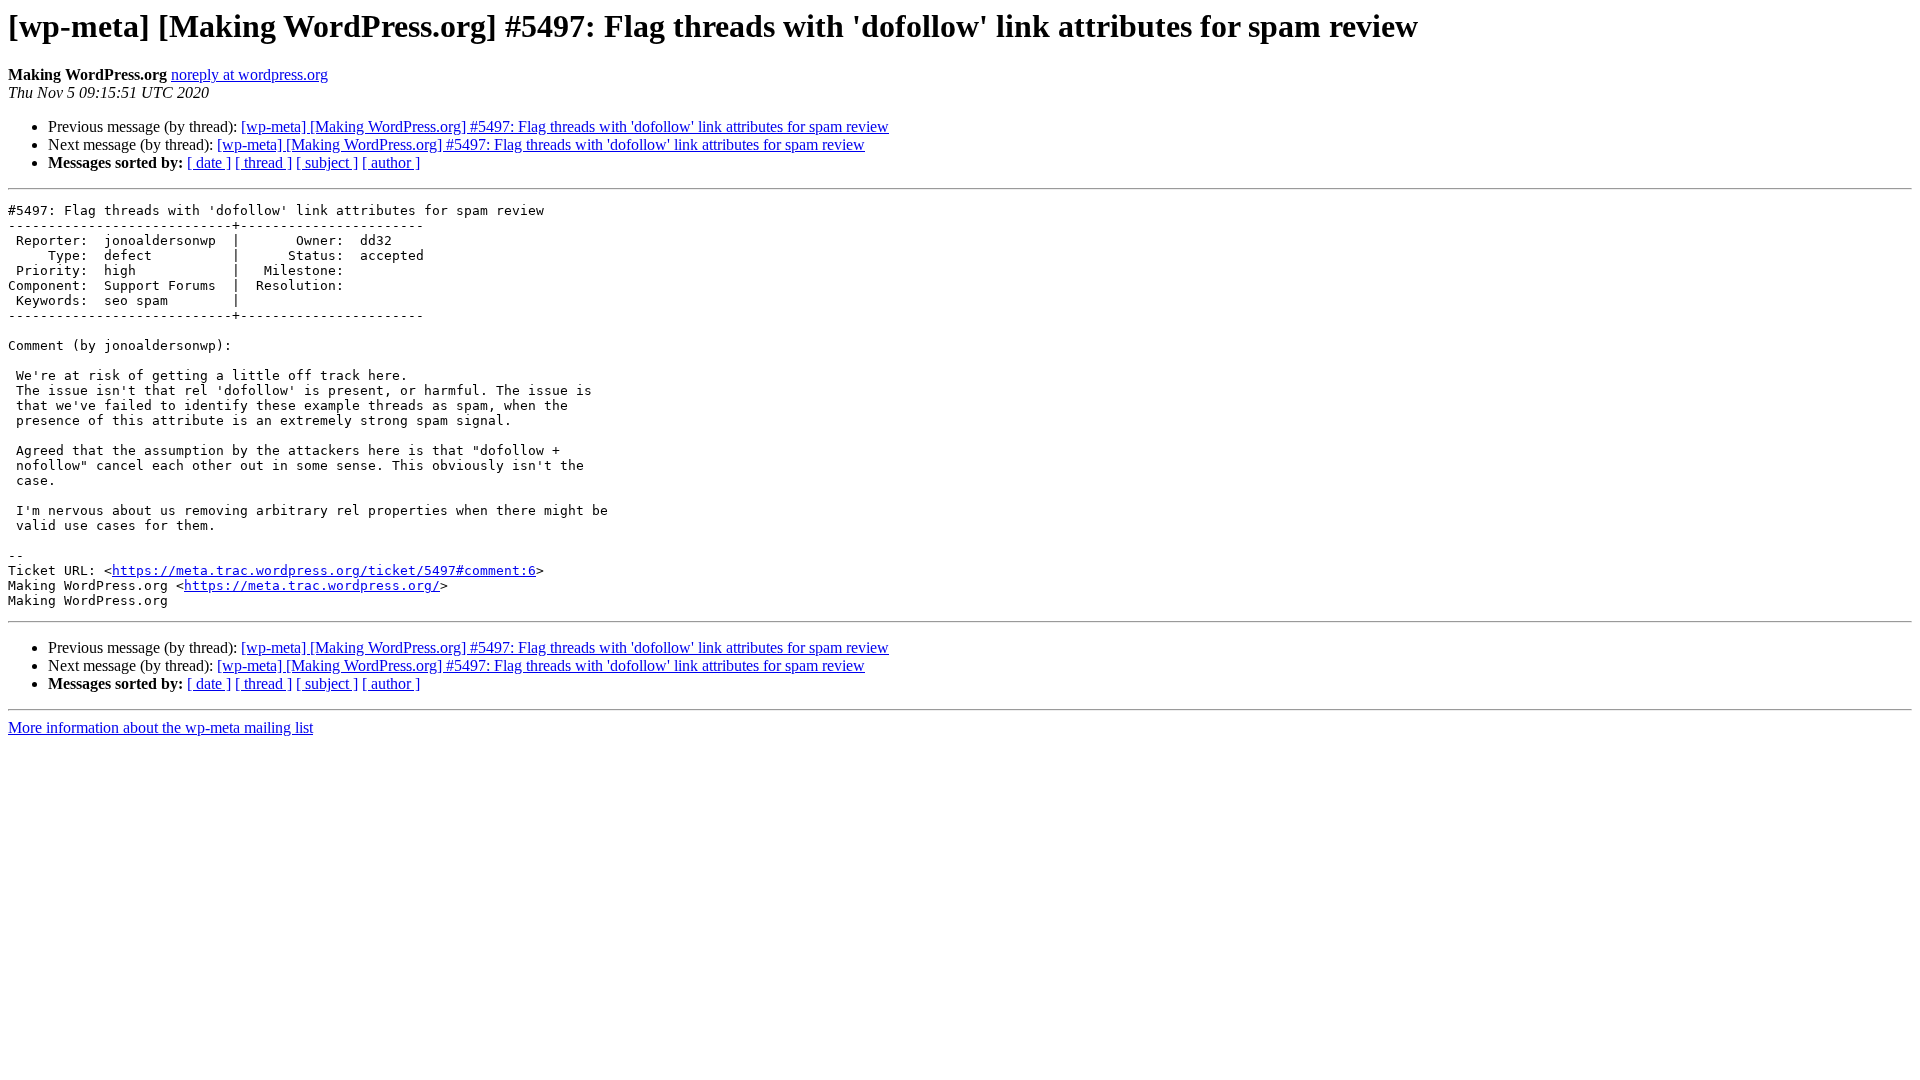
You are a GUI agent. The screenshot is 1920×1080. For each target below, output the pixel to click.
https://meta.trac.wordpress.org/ (312, 585)
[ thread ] (263, 162)
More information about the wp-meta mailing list (160, 727)
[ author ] (391, 162)
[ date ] (209, 162)
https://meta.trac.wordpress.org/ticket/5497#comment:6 (324, 570)
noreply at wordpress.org (249, 74)
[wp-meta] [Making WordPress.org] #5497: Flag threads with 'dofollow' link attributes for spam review (565, 126)
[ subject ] (327, 162)
